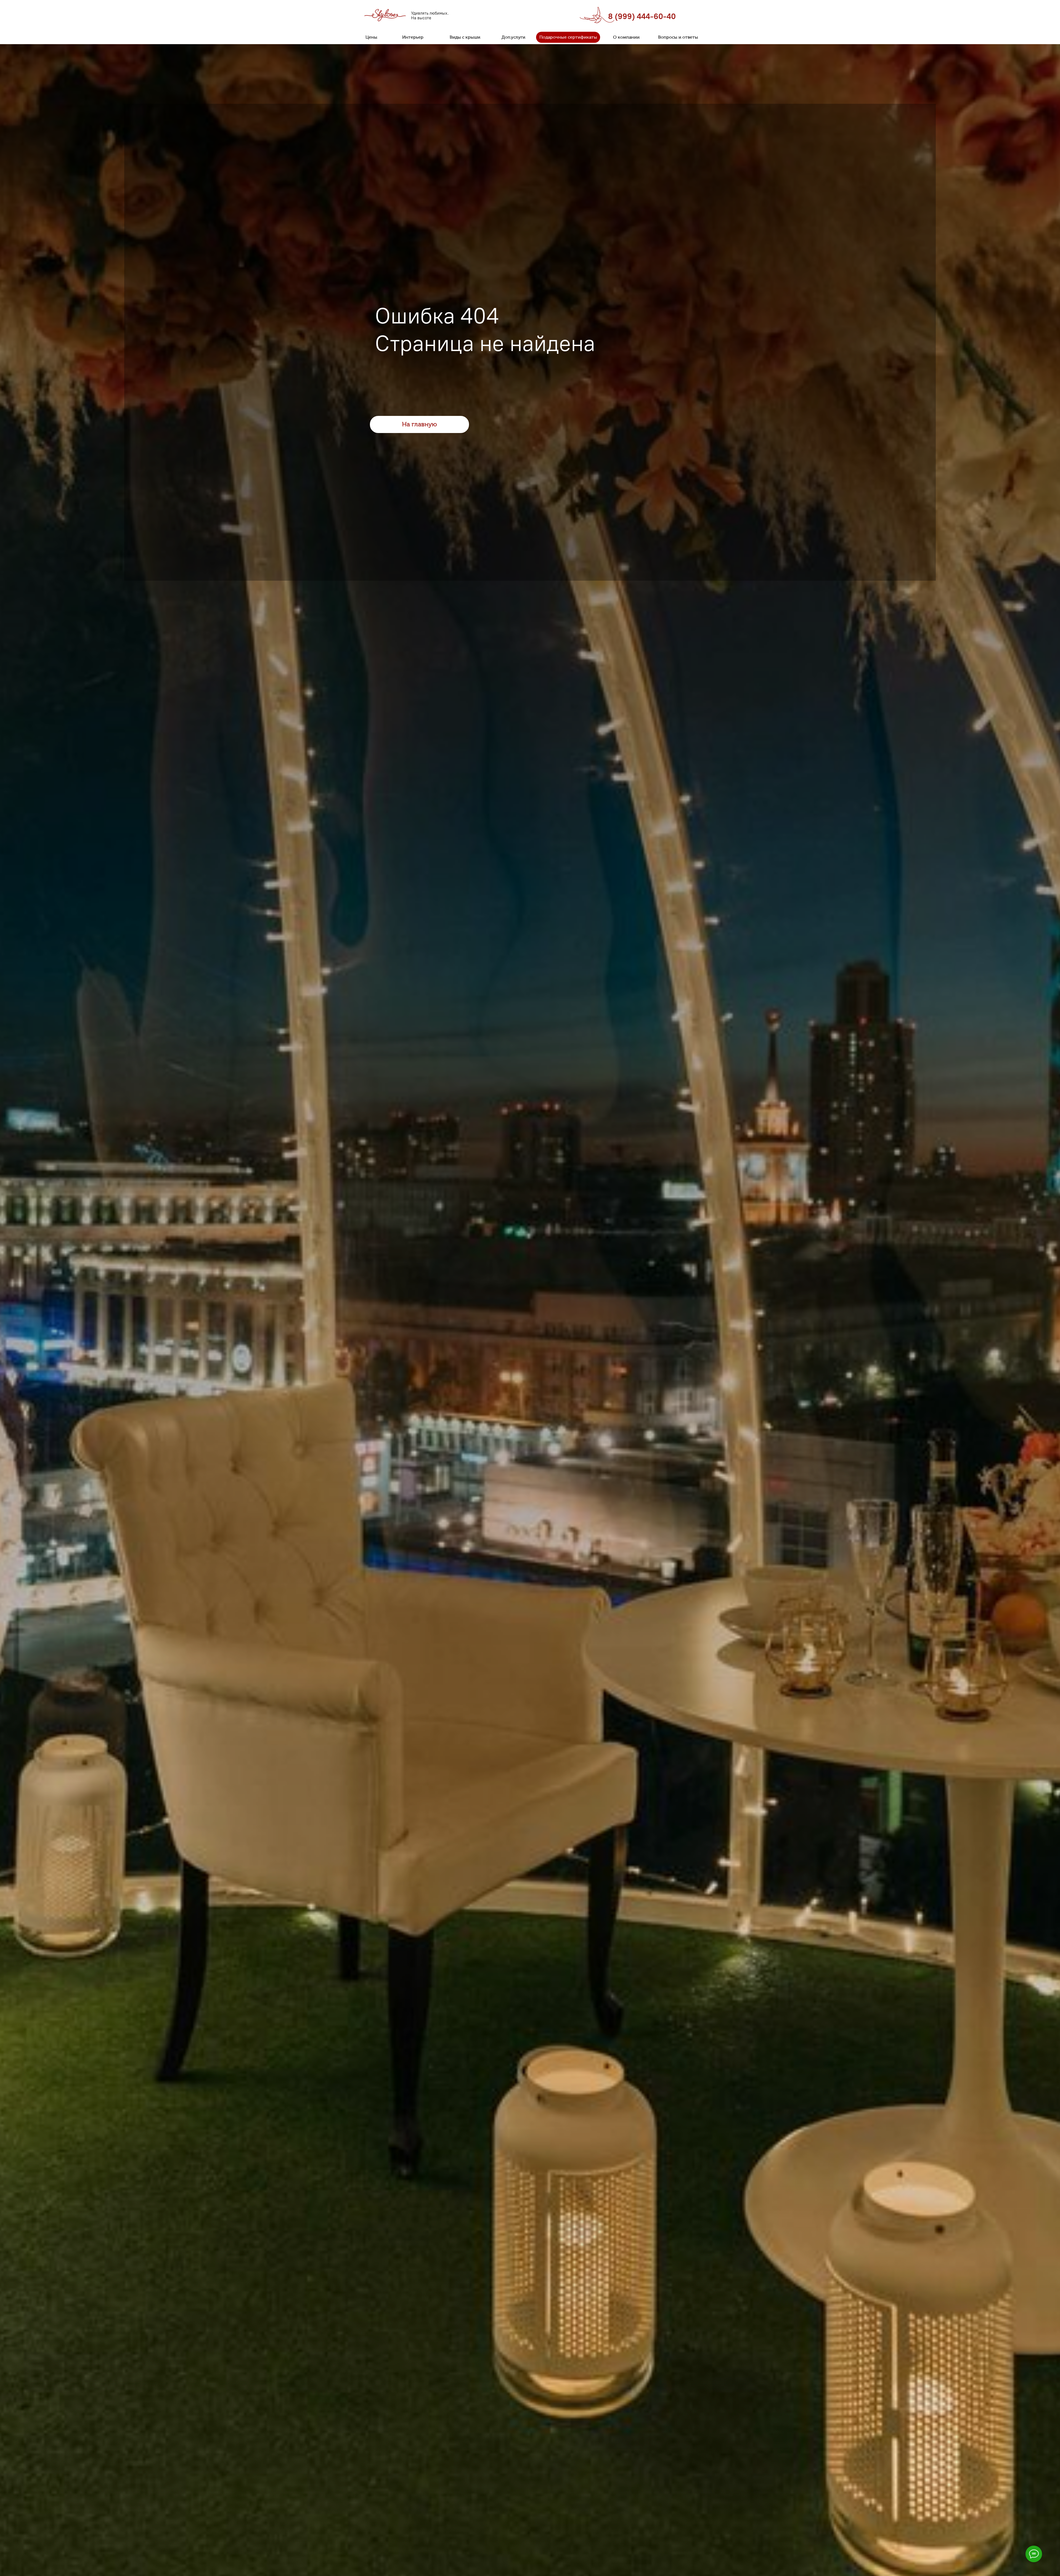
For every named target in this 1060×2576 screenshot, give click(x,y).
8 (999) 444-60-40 (642, 16)
